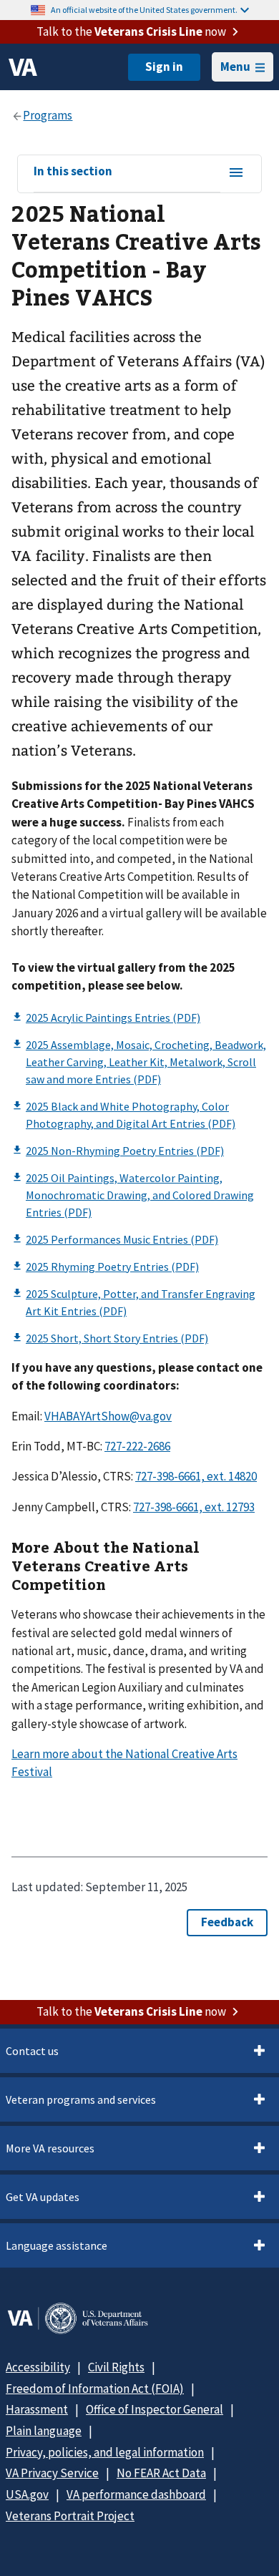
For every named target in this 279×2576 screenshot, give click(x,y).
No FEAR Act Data (161, 2473)
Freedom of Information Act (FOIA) (95, 2389)
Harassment (37, 2409)
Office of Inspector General (155, 2409)
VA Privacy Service (52, 2473)
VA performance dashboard (136, 2494)
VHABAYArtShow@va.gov (108, 1416)
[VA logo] (23, 67)
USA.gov (27, 2494)
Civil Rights (116, 2367)
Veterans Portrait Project (70, 2516)
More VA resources (50, 2148)
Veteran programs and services (81, 2099)
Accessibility (38, 2367)
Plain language (44, 2431)
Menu (235, 67)
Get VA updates (43, 2197)
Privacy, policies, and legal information (105, 2452)
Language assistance (57, 2245)
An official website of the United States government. (144, 10)
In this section (73, 172)
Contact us (32, 2051)
